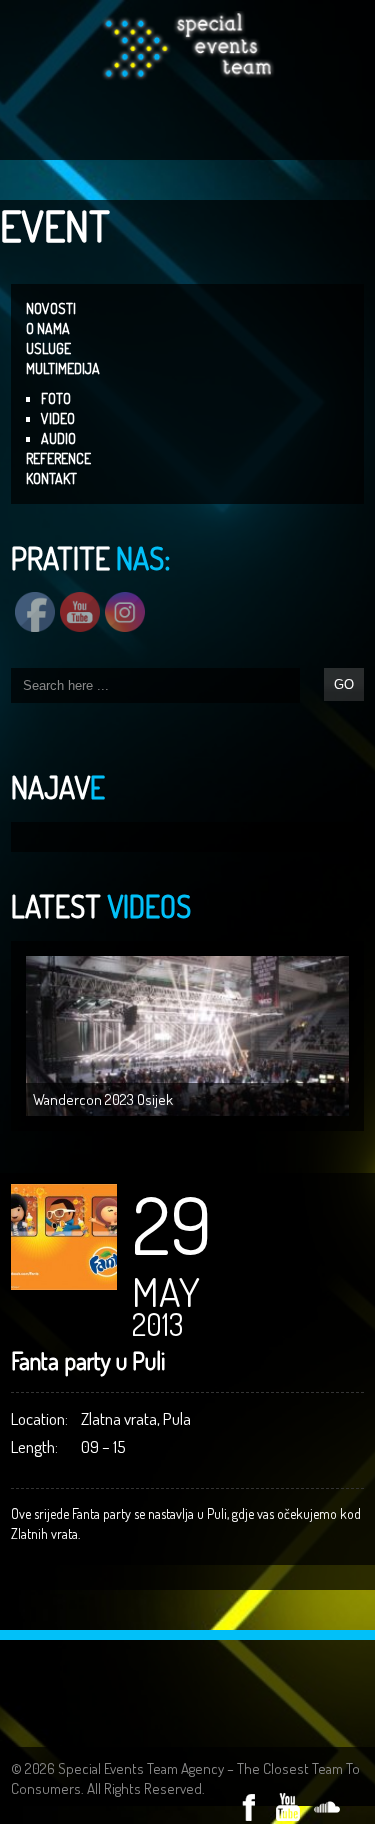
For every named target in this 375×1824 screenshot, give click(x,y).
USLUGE (48, 348)
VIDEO (58, 418)
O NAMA (48, 328)
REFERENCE (58, 458)
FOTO (56, 398)
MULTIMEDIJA (63, 368)
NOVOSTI (51, 308)
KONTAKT (51, 478)
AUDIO (58, 438)
